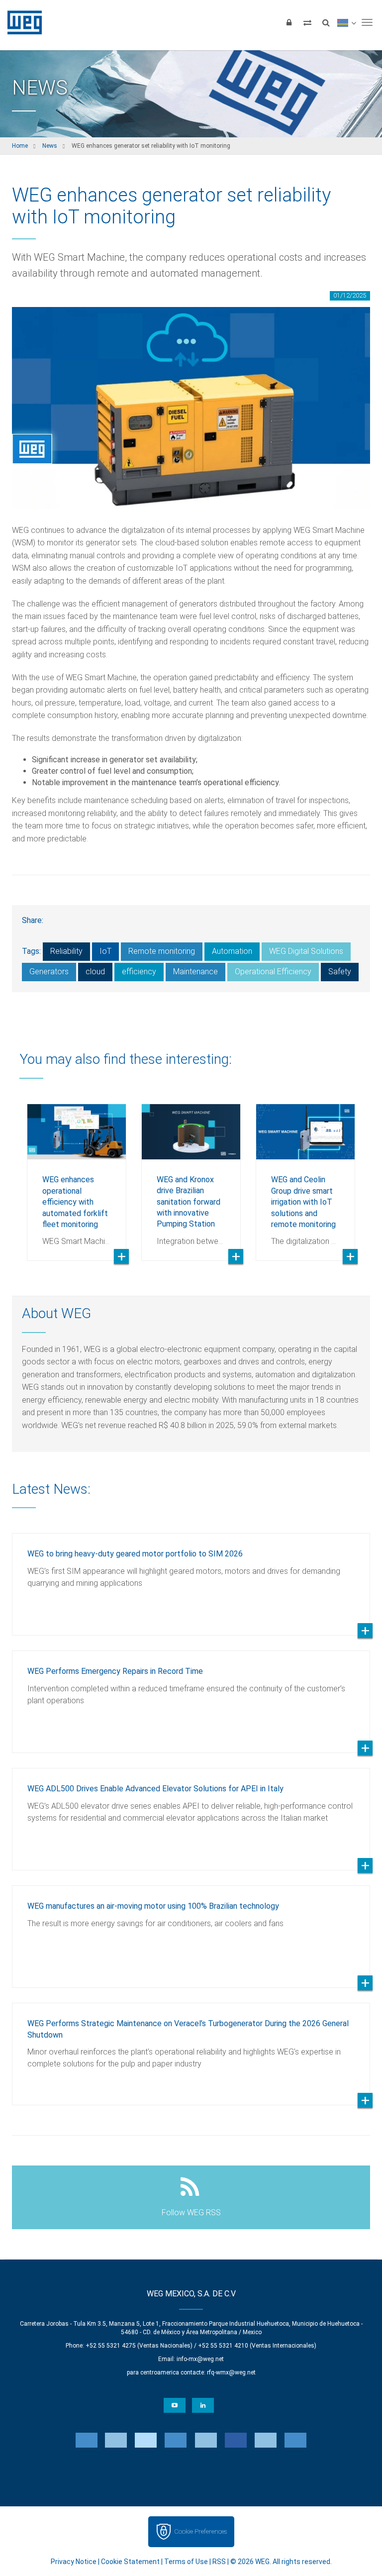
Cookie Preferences (200, 2531)
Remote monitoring (162, 951)
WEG (21, 22)
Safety (340, 972)
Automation (232, 951)
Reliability (66, 951)
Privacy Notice (74, 2562)
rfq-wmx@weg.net (231, 2372)
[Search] (326, 22)
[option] (77, 1175)
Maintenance (195, 972)
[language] (346, 22)
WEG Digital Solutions (306, 951)
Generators (49, 972)
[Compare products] (307, 22)
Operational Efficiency (273, 972)
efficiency (139, 972)
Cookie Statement (130, 2562)
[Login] (289, 22)
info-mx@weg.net (200, 2359)
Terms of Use (186, 2562)
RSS (219, 2562)
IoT (105, 951)
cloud (95, 972)
